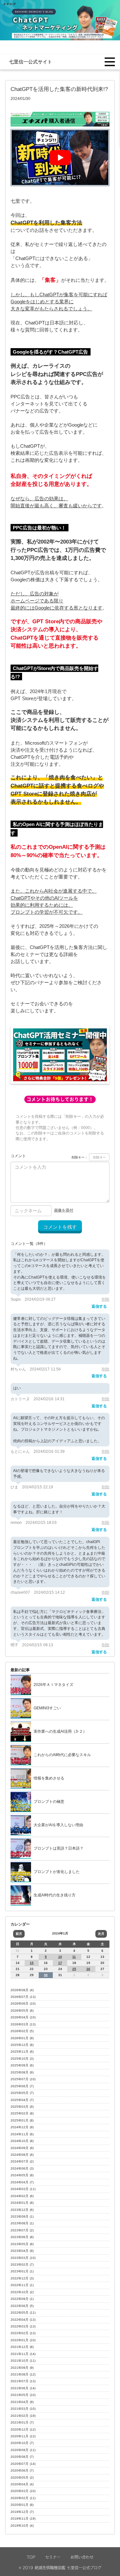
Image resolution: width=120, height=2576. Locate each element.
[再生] (60, 158)
